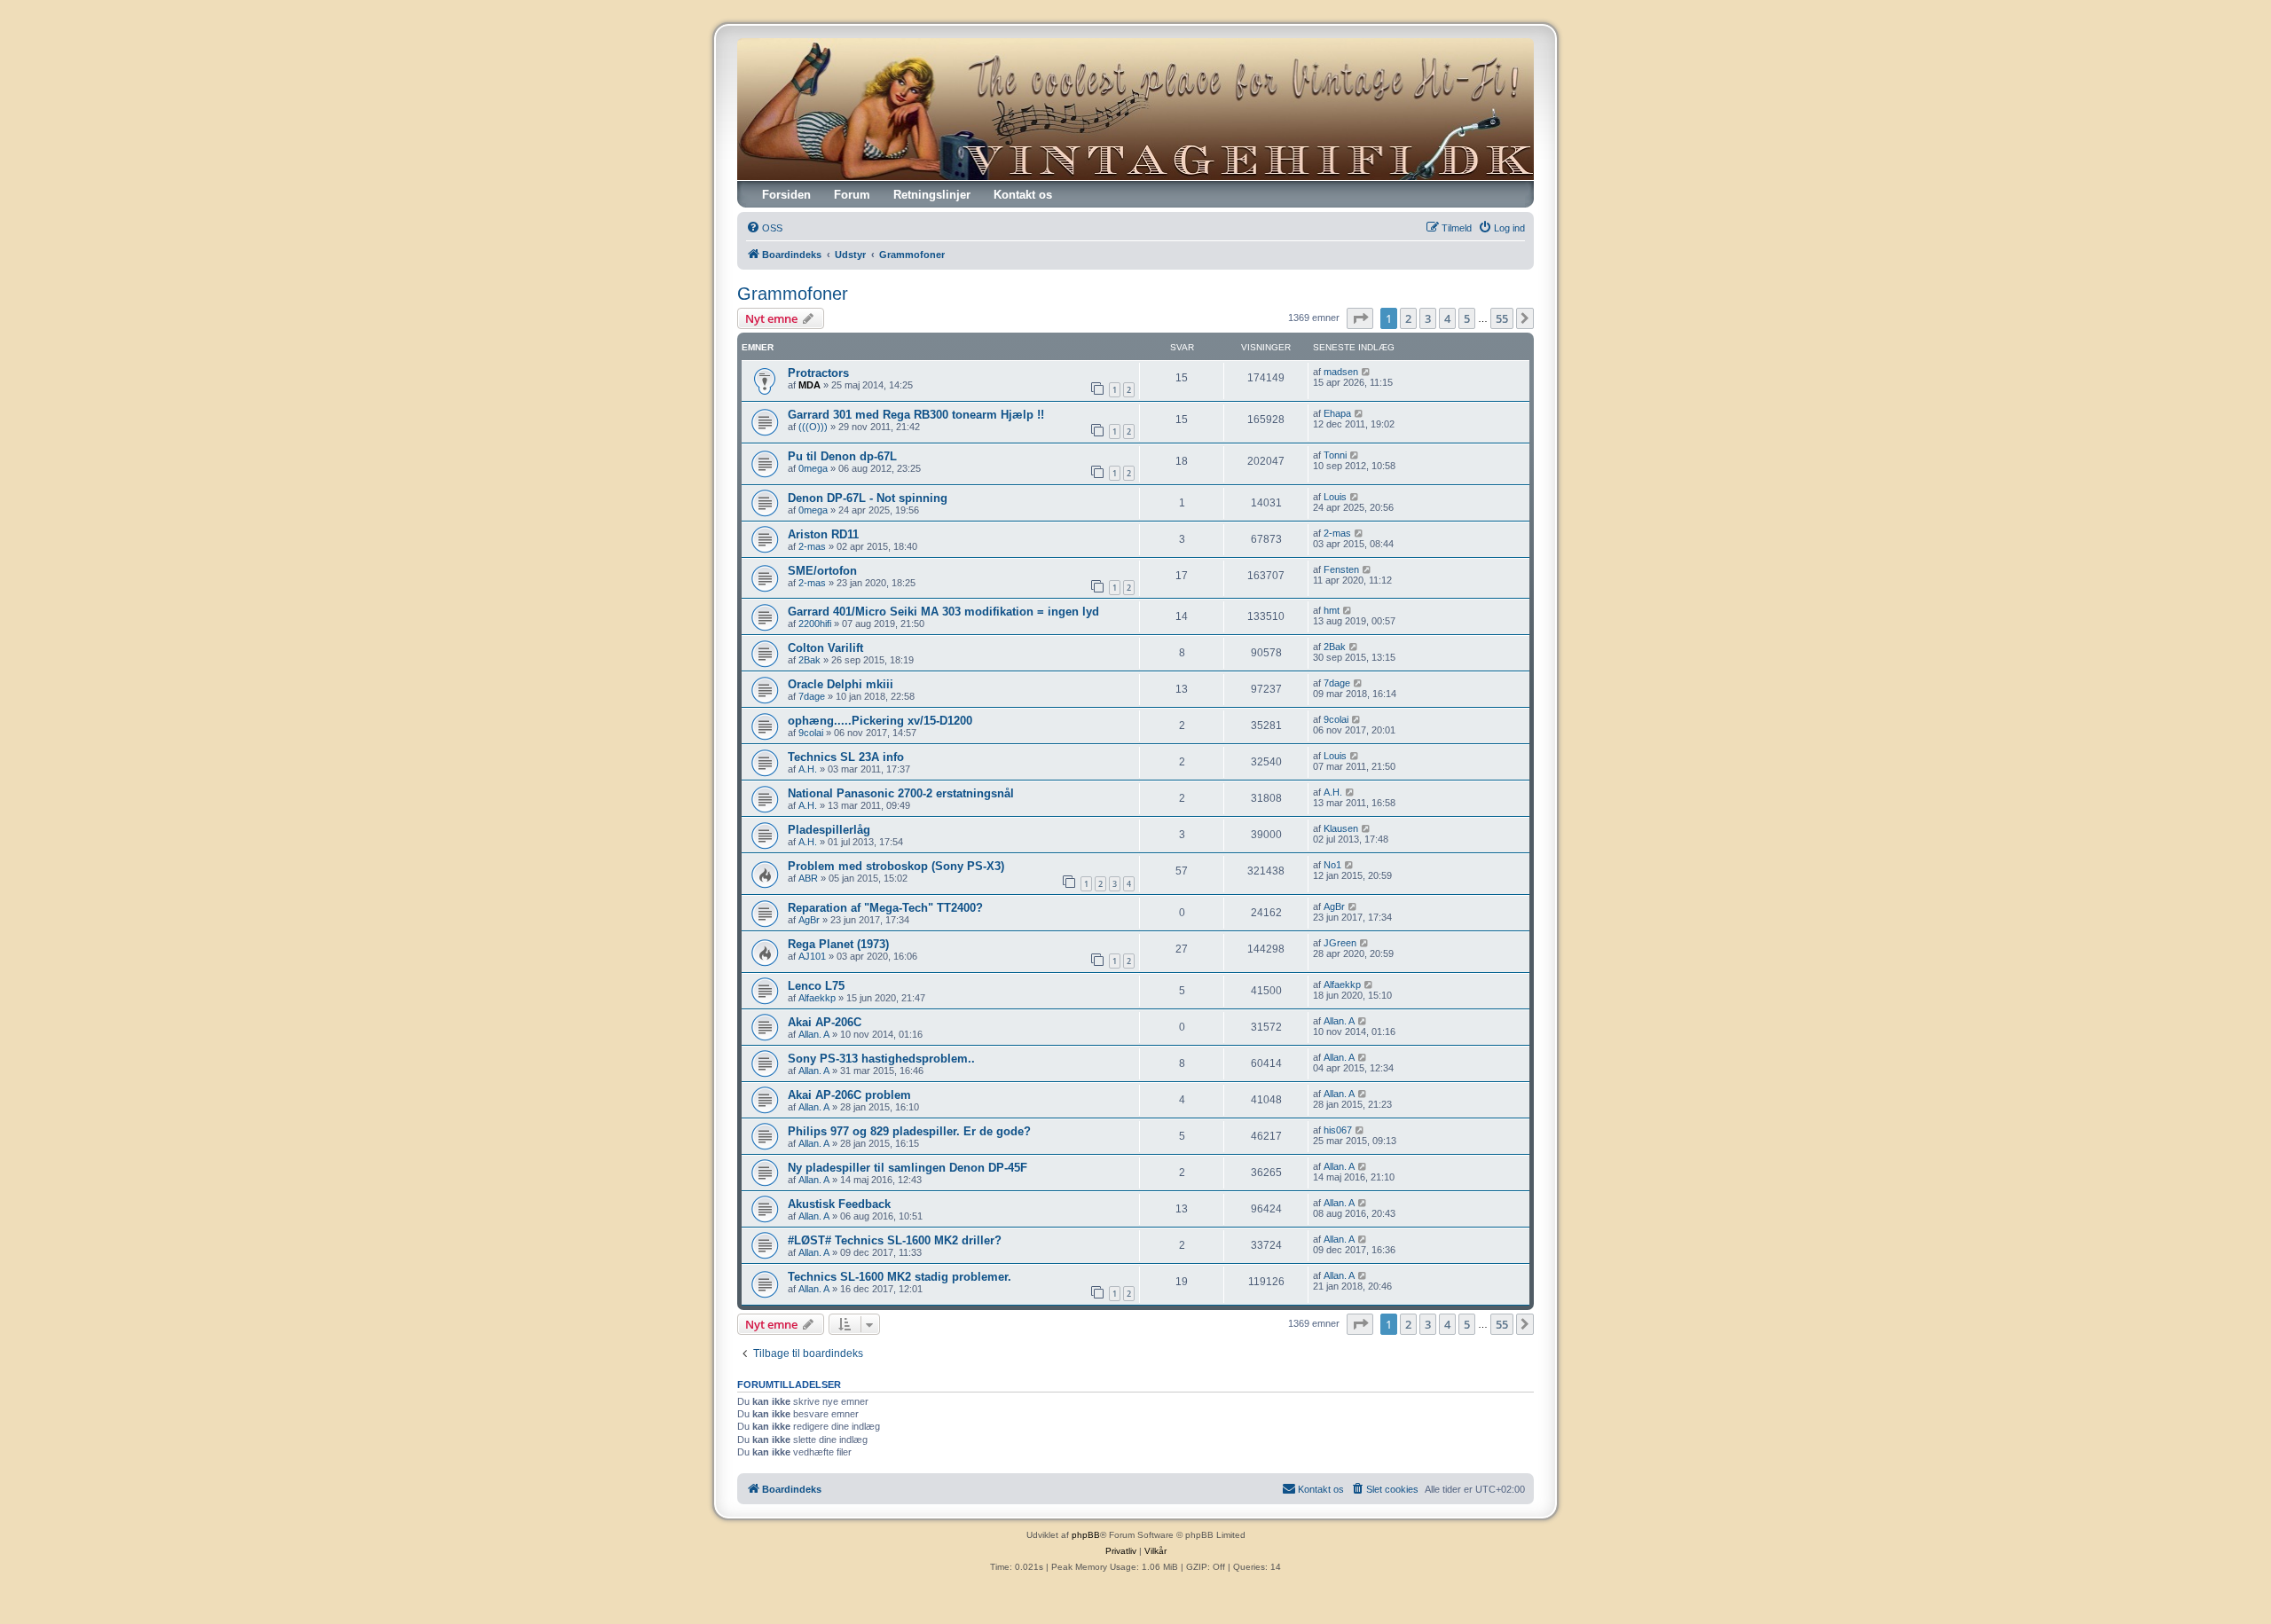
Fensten (1341, 569)
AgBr (809, 920)
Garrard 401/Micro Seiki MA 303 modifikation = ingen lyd (943, 612)
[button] (1360, 318)
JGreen (1340, 943)
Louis (1335, 497)
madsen (1341, 372)
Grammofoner (793, 294)
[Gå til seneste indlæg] (1367, 372)
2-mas (812, 546)
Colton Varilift (825, 648)
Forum (852, 195)
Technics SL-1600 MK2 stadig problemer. (900, 1277)
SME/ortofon (822, 571)
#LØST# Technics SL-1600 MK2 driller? (895, 1240)
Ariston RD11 (823, 534)
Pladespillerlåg (829, 830)
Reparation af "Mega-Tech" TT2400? (885, 908)
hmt (1332, 610)
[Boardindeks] (1135, 109)
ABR (808, 878)
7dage (812, 696)
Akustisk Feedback (839, 1204)
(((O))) (813, 427)
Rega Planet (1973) (838, 944)
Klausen (1341, 828)
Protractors (818, 373)
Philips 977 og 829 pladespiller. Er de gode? (909, 1131)
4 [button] (1447, 318)
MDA (809, 385)
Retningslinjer (932, 195)
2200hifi (815, 624)
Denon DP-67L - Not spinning (868, 498)
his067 (1338, 1130)
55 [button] (1502, 318)
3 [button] (1428, 318)
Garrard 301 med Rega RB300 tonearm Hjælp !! (916, 415)
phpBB (1086, 1535)
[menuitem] (764, 228)
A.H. (808, 769)
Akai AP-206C (825, 1022)
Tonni (1335, 455)
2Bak (809, 660)
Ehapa (1337, 413)
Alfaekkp (817, 998)
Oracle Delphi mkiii (841, 684)
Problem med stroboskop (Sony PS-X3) (896, 866)
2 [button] (1408, 318)
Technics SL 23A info (846, 757)
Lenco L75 (816, 986)
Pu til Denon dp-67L (842, 456)
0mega (813, 468)
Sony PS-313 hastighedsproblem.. (881, 1059)
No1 (1332, 865)
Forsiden (786, 195)
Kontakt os (1023, 195)
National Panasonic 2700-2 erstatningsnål (901, 793)
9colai (811, 733)
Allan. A (814, 1034)
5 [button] (1467, 318)
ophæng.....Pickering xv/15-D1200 (880, 721)
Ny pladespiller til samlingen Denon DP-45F (908, 1168)
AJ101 (812, 956)
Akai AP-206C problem (849, 1095)
